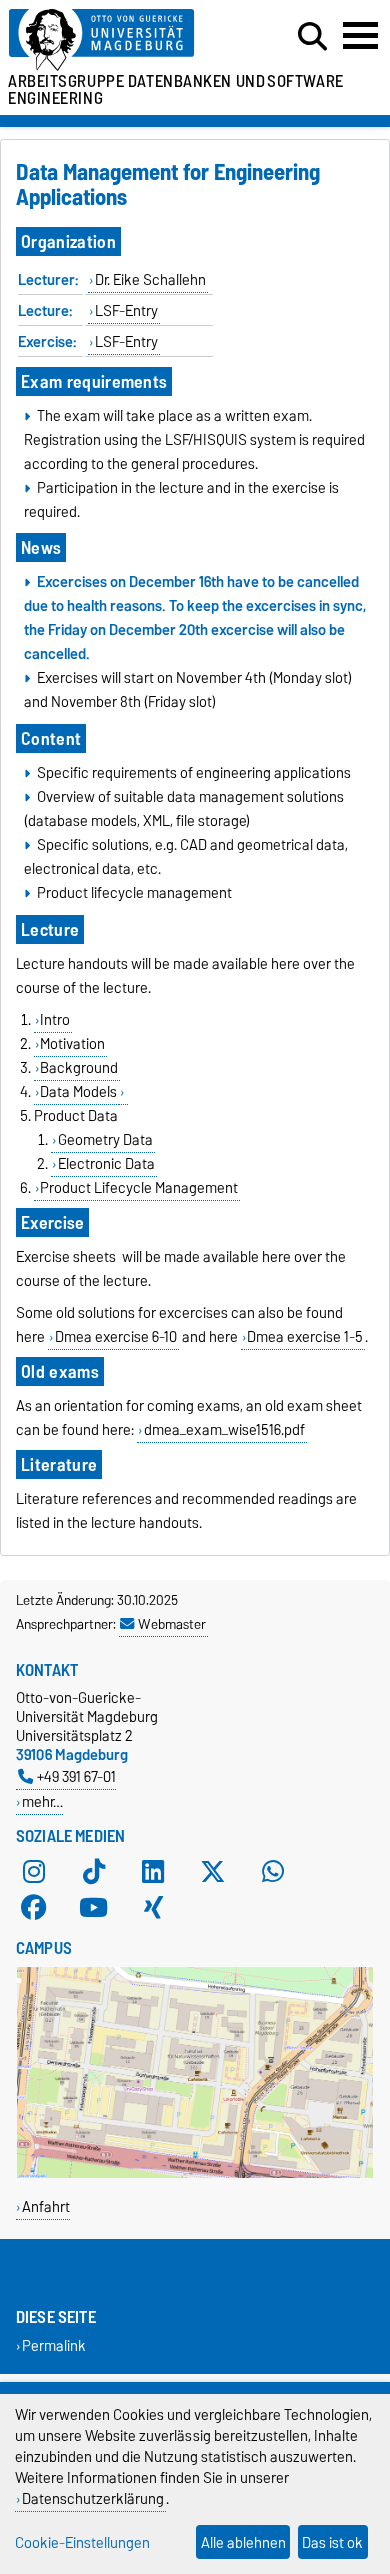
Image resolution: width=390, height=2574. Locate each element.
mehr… (42, 1801)
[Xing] (153, 1908)
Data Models (78, 1092)
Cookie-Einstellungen (82, 2542)
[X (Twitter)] (213, 1872)
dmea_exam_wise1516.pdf (224, 1430)
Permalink (54, 2346)
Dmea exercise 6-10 (116, 1337)
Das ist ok (332, 2542)
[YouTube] (94, 1908)
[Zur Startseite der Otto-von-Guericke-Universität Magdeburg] (120, 40)
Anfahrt (46, 2206)
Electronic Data (106, 1164)
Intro (55, 1020)
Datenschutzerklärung (93, 2498)
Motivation (72, 1044)
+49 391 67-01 (76, 1776)
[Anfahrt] (195, 2173)
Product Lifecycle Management (139, 1188)
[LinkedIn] (153, 1872)
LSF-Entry (126, 311)
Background (79, 1068)
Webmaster (172, 1624)
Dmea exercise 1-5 (305, 1337)
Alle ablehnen (243, 2542)
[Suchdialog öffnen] (312, 37)
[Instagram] (34, 1872)
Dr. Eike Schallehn (150, 280)
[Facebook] (34, 1908)
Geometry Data (105, 1140)
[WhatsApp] (273, 1872)
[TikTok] (94, 1872)
